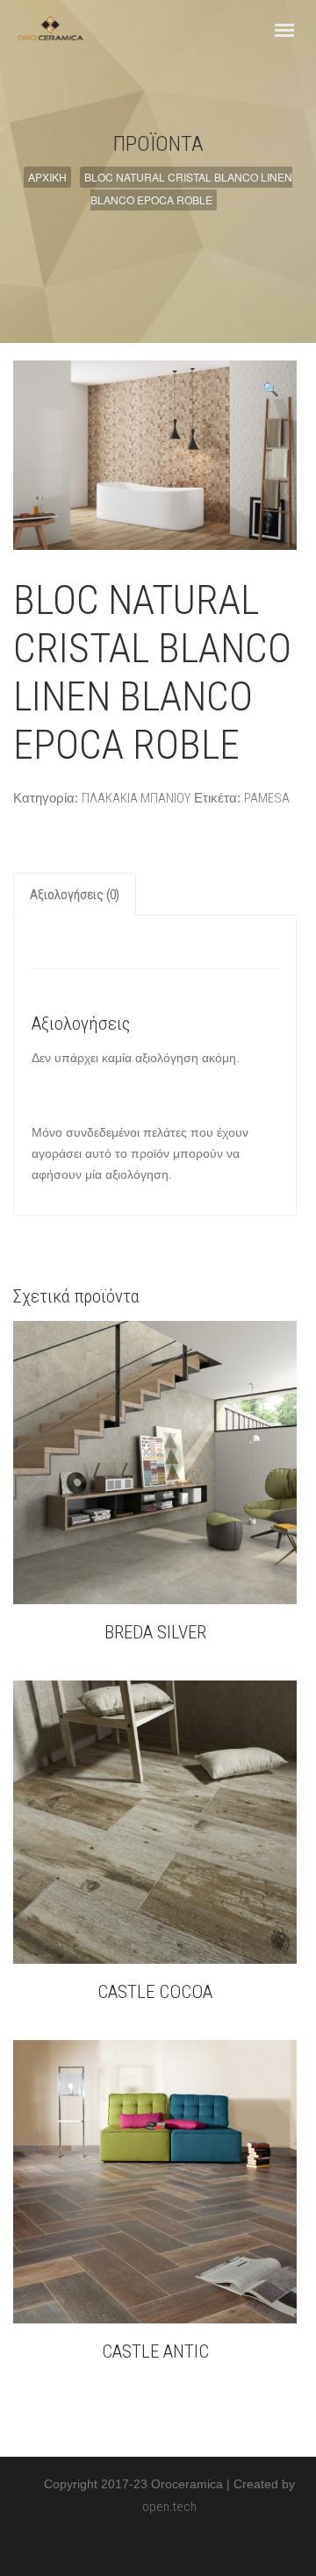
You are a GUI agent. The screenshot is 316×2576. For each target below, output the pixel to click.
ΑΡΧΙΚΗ (47, 177)
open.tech (169, 2507)
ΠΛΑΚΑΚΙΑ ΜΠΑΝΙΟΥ (136, 798)
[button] (271, 389)
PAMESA (267, 798)
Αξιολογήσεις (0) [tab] (75, 895)
